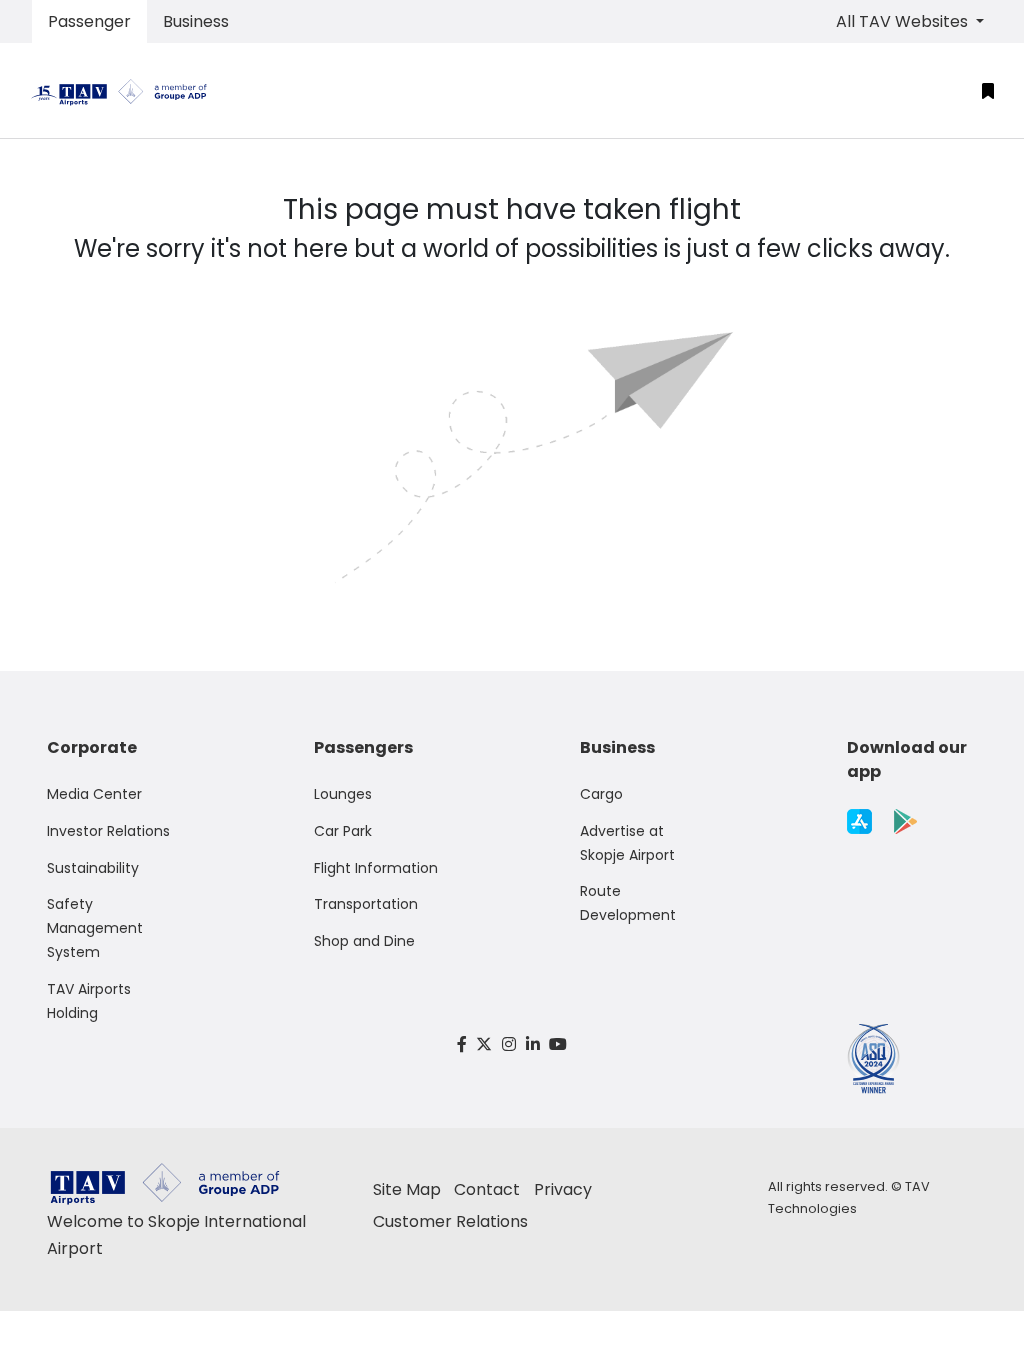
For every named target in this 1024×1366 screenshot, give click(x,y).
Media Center (94, 794)
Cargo (601, 794)
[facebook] (462, 1044)
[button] (988, 90)
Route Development (628, 903)
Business (196, 21)
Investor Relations (108, 831)
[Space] (127, 90)
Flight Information (376, 868)
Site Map (407, 1189)
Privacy (563, 1189)
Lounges (343, 794)
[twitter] (485, 1044)
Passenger (89, 21)
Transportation (366, 904)
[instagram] (509, 1044)
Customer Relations (450, 1221)
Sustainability (93, 868)
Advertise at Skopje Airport (627, 843)
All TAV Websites (904, 21)
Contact (487, 1189)
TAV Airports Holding (89, 1001)
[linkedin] (533, 1044)
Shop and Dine (364, 941)
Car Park (343, 831)
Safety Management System (95, 928)
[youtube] (558, 1044)
